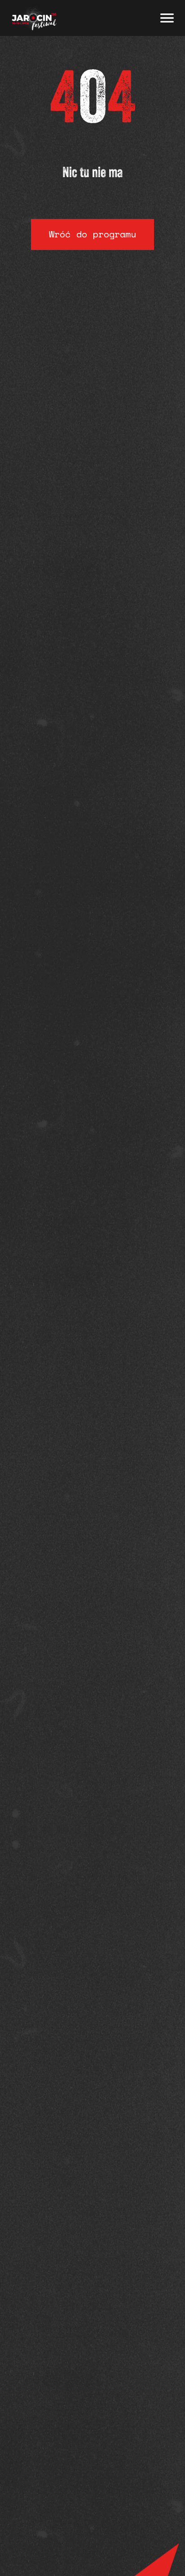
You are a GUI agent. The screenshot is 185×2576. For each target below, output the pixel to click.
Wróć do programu (92, 234)
